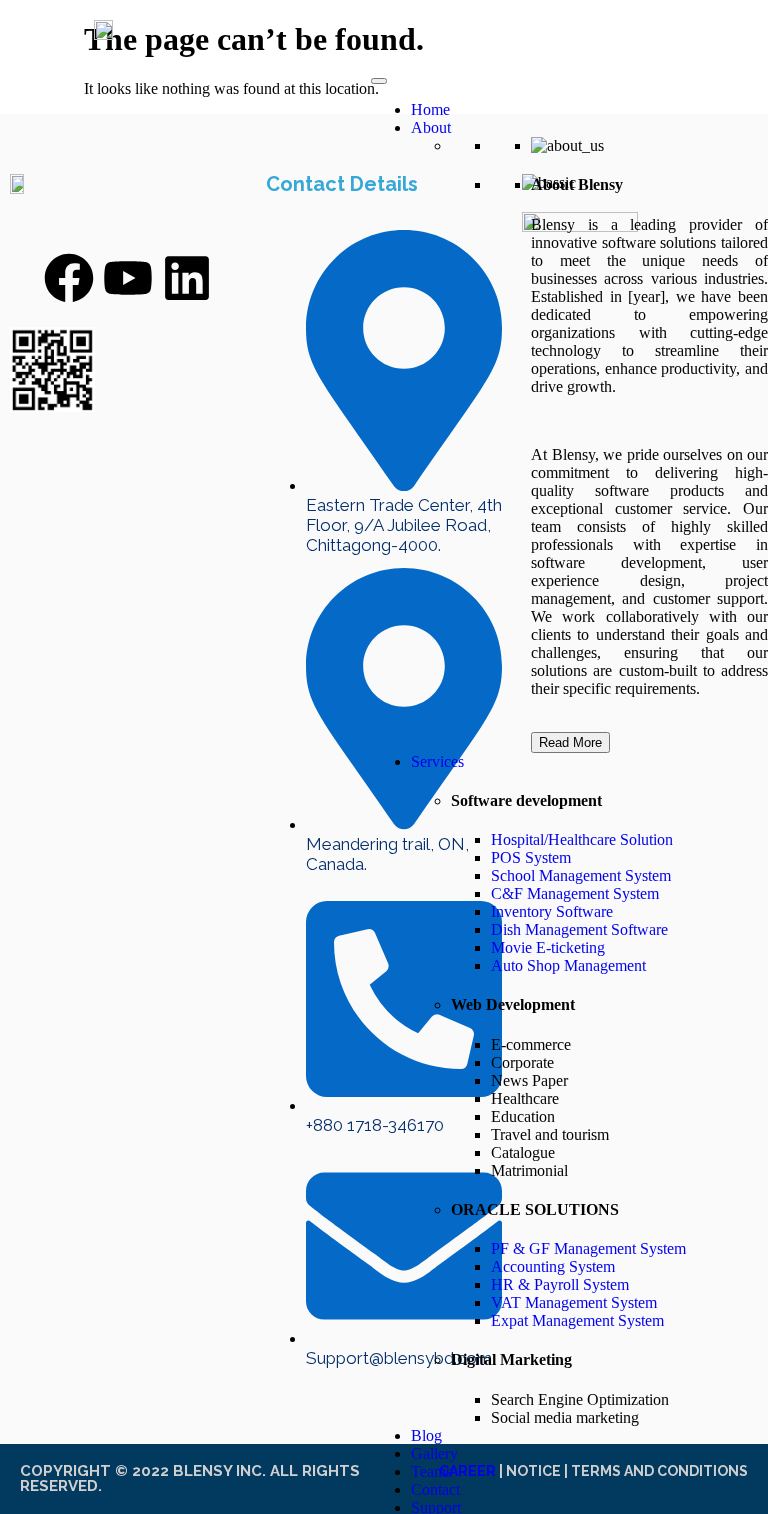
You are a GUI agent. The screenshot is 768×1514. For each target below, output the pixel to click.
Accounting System (553, 1266)
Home (430, 109)
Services (437, 761)
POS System (531, 857)
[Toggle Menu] (379, 81)
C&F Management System (575, 893)
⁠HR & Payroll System (560, 1284)
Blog (426, 1435)
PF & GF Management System (588, 1248)
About (431, 127)
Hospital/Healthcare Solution (582, 839)
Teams (431, 1471)
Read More (570, 742)
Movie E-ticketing (548, 947)
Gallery (434, 1453)
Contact (435, 1489)
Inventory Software (552, 911)
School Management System (581, 875)
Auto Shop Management (568, 965)
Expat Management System (577, 1320)
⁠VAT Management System (574, 1302)
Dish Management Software (579, 929)
